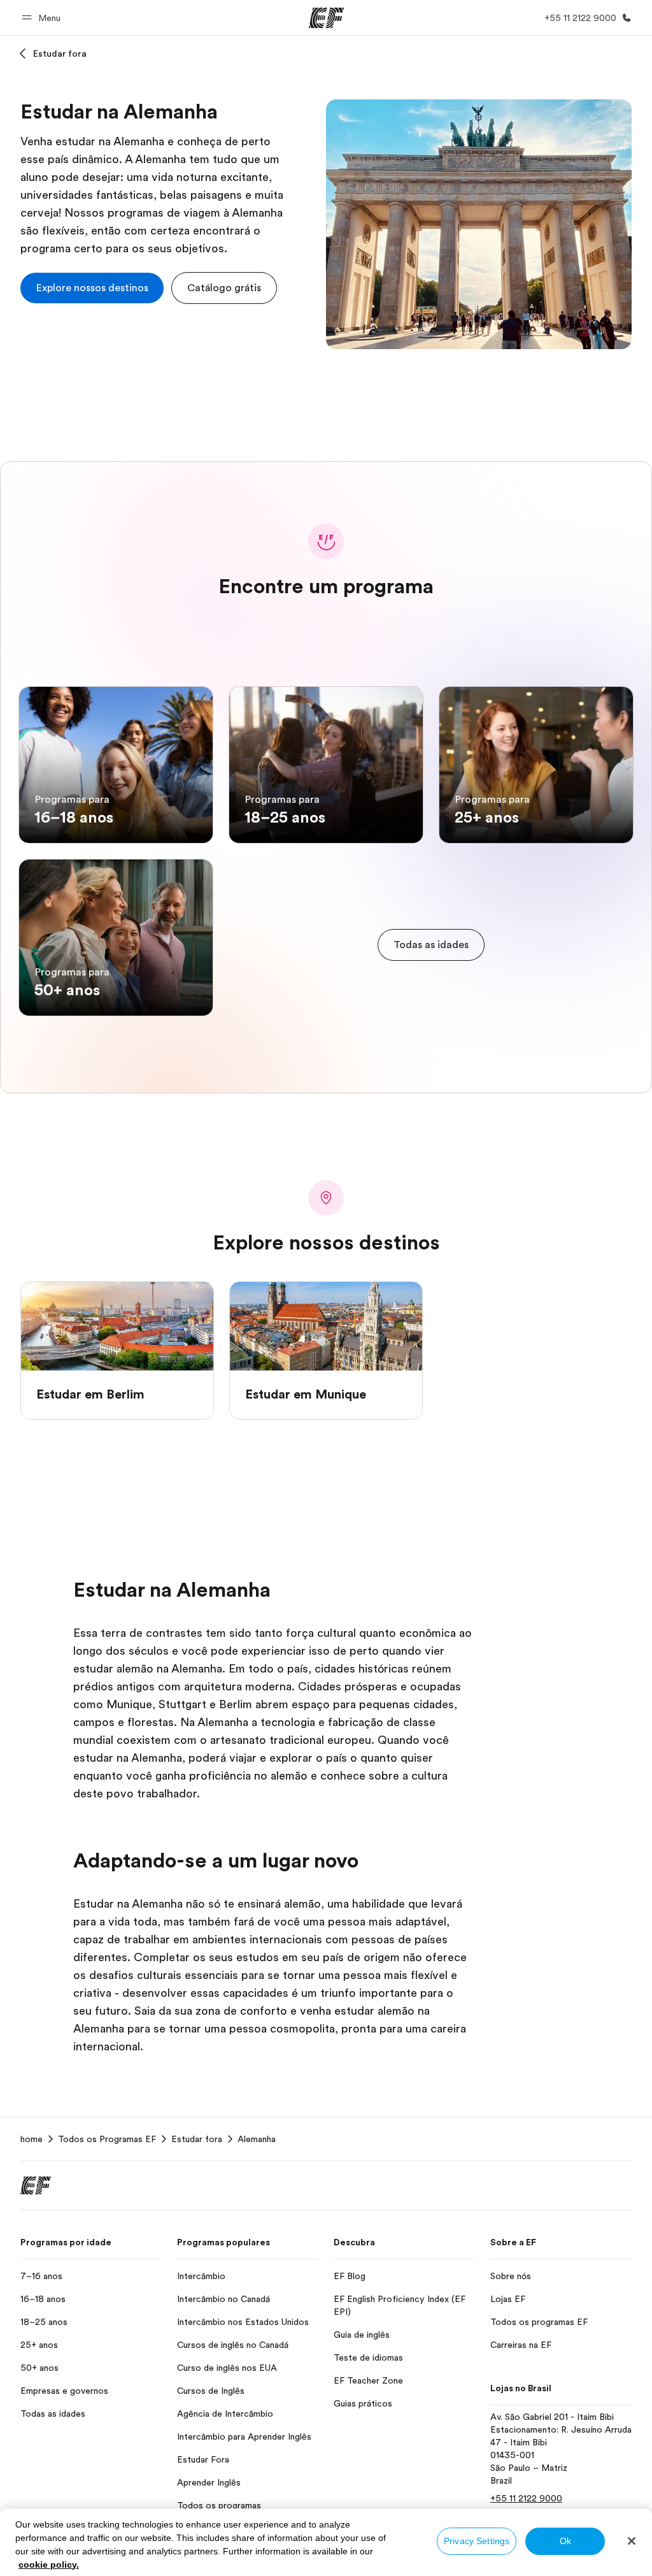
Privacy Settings (477, 2541)
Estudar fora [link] (197, 2139)
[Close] (632, 2541)
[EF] (326, 18)
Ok (565, 2541)
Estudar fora (60, 54)
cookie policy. (49, 2565)
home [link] (32, 2139)
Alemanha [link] (257, 2139)
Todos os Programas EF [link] (107, 2139)
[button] (43, 18)
